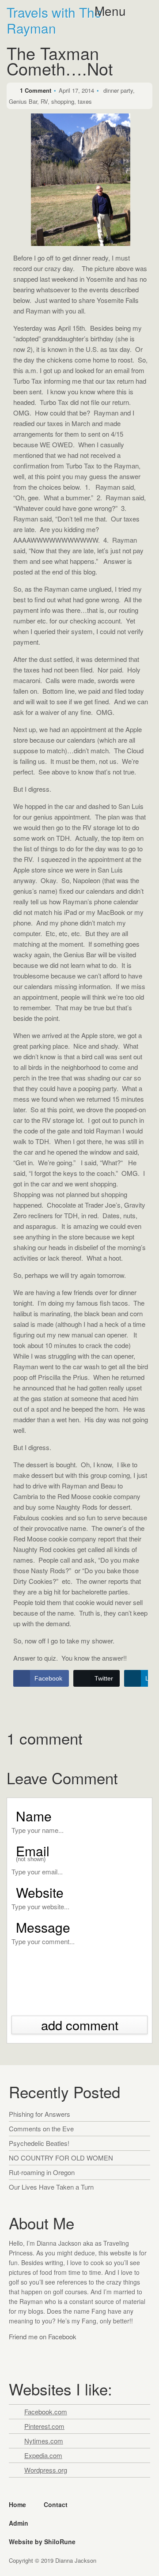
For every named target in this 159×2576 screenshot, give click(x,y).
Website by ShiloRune (42, 2542)
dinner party (118, 90)
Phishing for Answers (40, 2114)
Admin (19, 2523)
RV (44, 101)
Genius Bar (23, 101)
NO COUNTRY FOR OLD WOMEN (61, 2158)
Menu (110, 11)
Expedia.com (43, 2455)
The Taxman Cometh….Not (60, 63)
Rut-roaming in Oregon (42, 2172)
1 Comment (36, 90)
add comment (80, 2025)
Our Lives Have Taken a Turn (51, 2187)
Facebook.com (46, 2412)
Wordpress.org (46, 2470)
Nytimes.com (44, 2441)
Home (17, 2504)
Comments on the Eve (41, 2128)
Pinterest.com (44, 2426)
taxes (85, 101)
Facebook (17, 2354)
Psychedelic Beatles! (39, 2143)
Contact (56, 2504)
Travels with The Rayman (54, 20)
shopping (63, 101)
